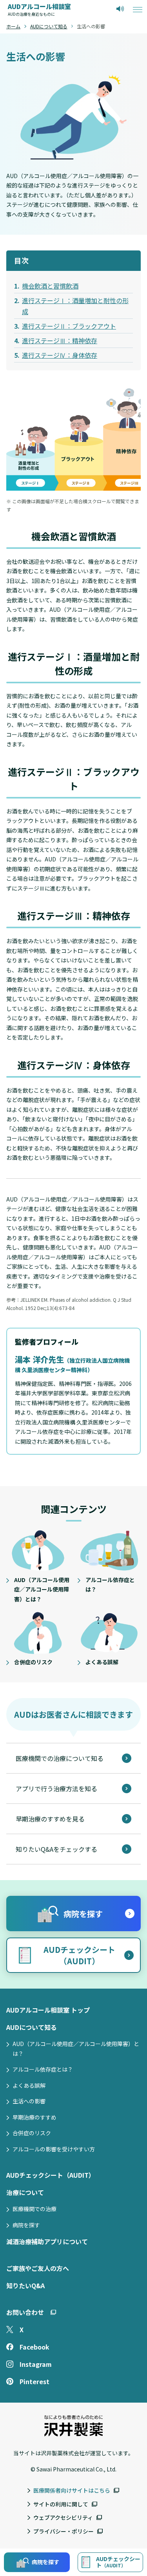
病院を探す (26, 2225)
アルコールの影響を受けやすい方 (54, 2149)
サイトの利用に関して (61, 2504)
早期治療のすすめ (34, 2117)
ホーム (13, 26)
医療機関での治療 (34, 2209)
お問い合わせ (25, 2312)
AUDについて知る (49, 26)
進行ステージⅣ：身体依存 (60, 355)
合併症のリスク (32, 2133)
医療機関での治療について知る (60, 1758)
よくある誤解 (29, 2085)
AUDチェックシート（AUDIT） (51, 2175)
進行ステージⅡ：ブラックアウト (69, 326)
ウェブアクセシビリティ (63, 2517)
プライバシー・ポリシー (64, 2531)
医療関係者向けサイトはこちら (72, 2490)
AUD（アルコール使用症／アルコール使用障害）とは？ (76, 2049)
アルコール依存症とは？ (43, 2069)
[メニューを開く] (138, 9)
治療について (25, 2192)
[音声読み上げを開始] (120, 9)
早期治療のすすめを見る (50, 1819)
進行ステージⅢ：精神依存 (60, 340)
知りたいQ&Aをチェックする (56, 1849)
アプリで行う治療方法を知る (56, 1788)
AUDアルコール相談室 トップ (48, 2010)
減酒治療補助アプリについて (47, 2241)
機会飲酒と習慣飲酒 (50, 286)
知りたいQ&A (25, 2285)
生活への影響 (29, 2101)
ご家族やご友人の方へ (38, 2268)
